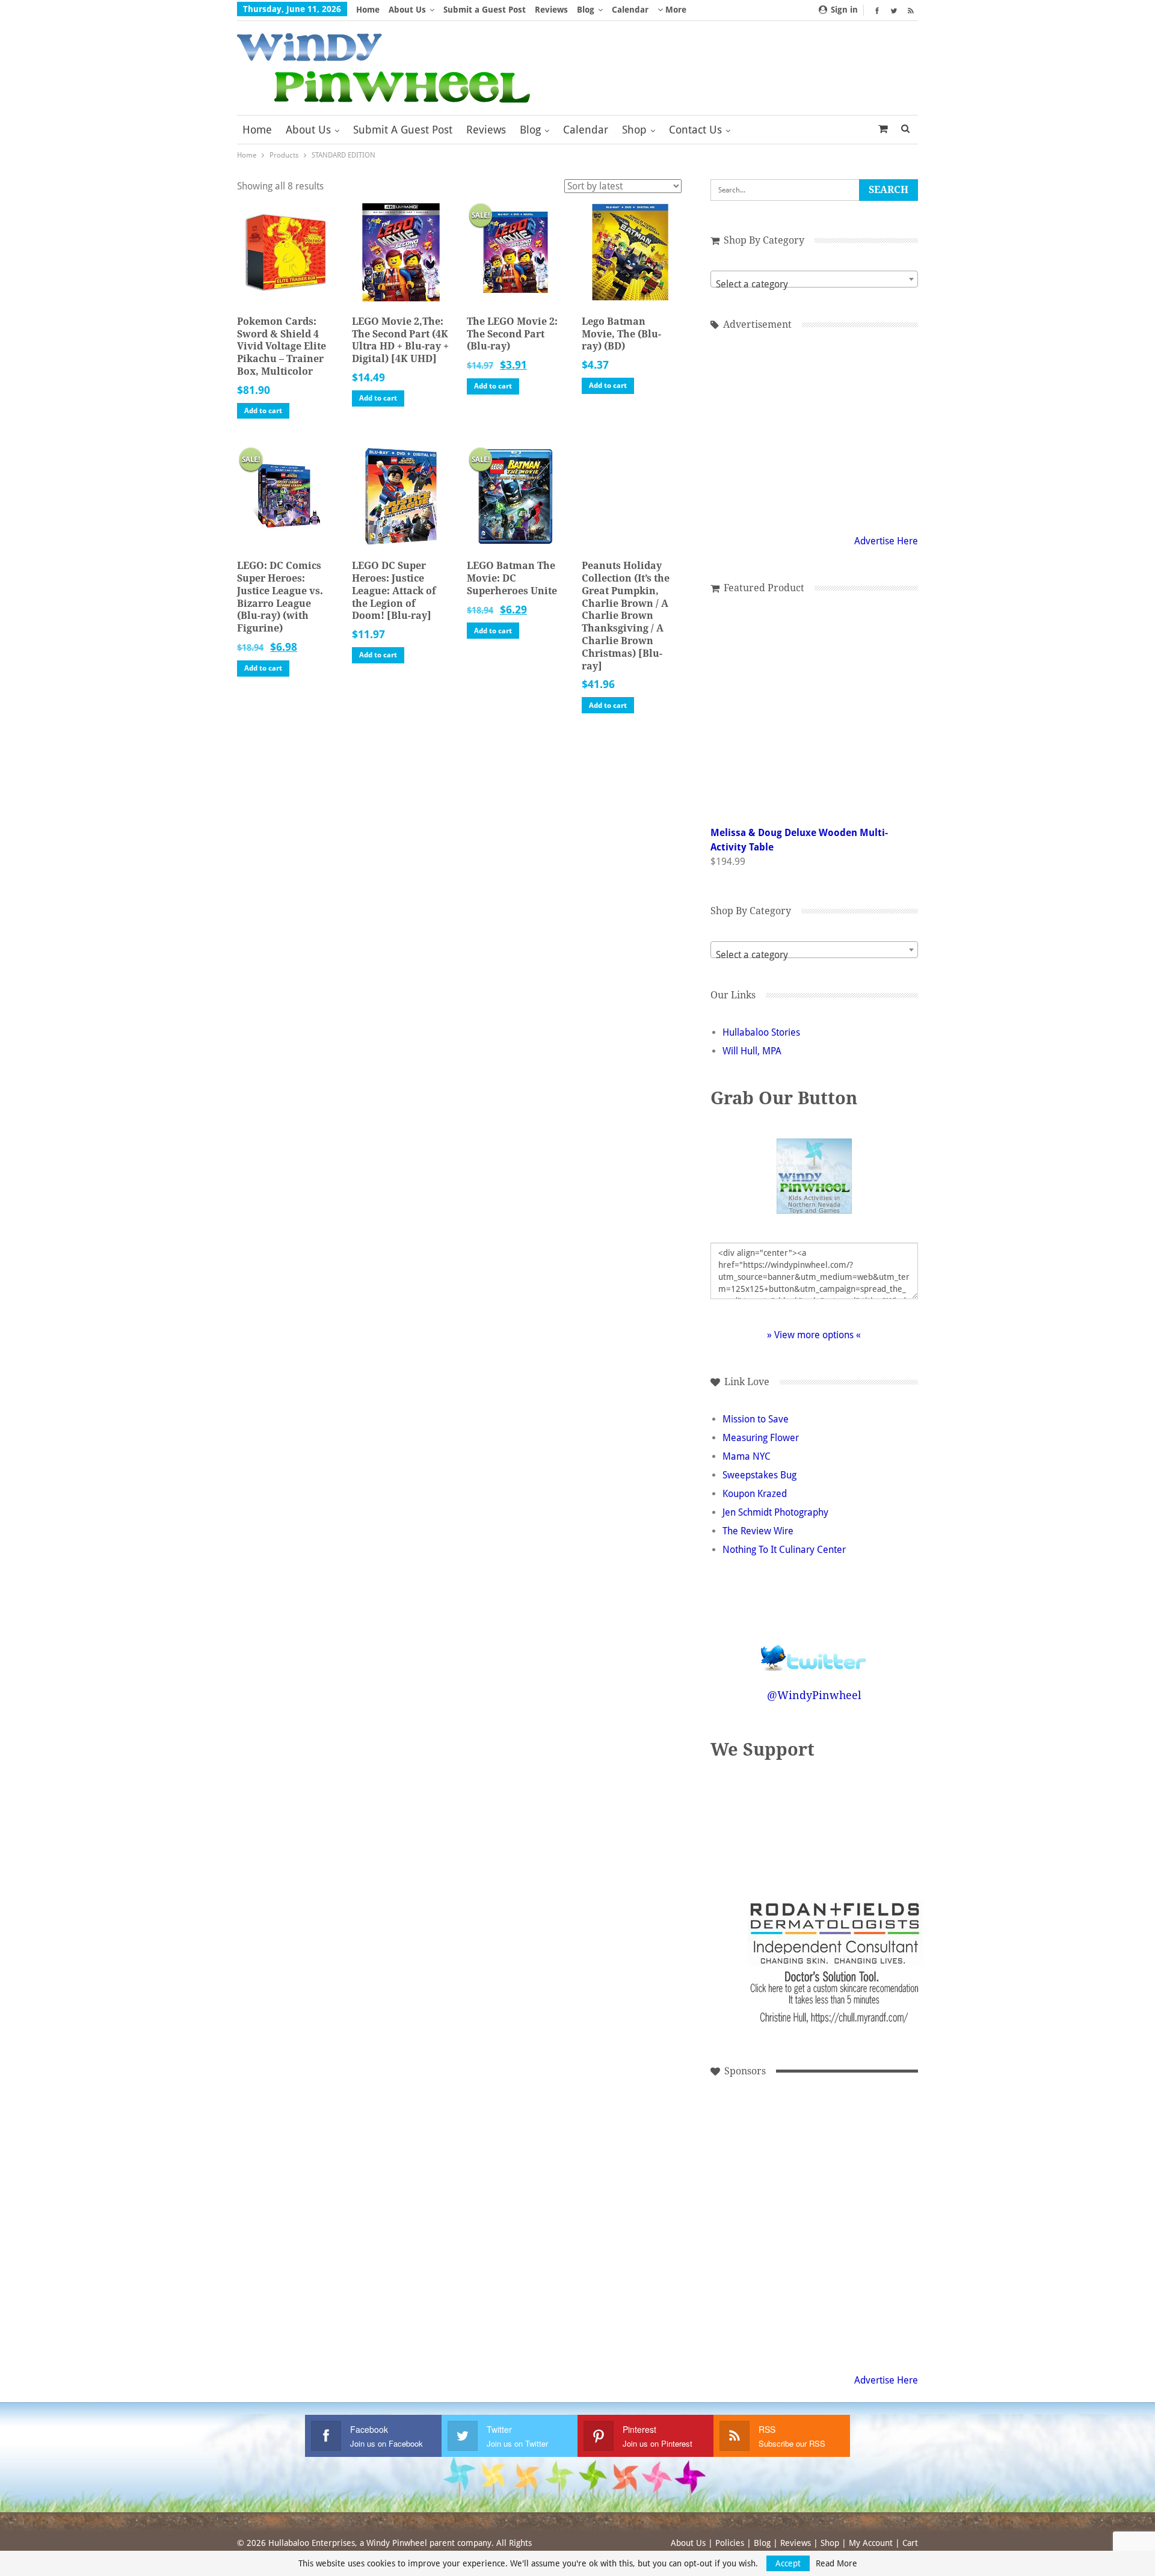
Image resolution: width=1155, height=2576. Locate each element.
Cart (910, 2543)
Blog (586, 10)
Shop (634, 130)
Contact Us (695, 130)
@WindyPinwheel (814, 1695)
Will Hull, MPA (752, 1051)
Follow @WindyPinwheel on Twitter (814, 1650)
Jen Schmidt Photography (775, 1512)
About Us (407, 10)
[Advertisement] (757, 2141)
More (675, 10)
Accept (788, 2563)
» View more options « (814, 1335)
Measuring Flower (761, 1438)
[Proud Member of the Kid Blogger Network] (782, 1823)
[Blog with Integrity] (854, 1823)
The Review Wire (758, 1531)
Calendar (630, 10)
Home (368, 10)
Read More (836, 2563)
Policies (730, 2543)
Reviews (551, 10)
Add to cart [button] (263, 411)
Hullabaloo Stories (761, 1032)
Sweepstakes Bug (759, 1475)
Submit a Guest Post (485, 10)
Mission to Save (756, 1419)
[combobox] (814, 279)
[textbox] (814, 284)
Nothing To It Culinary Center (784, 1550)
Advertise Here (886, 541)
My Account (871, 2543)
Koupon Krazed (755, 1494)
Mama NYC (747, 1456)
